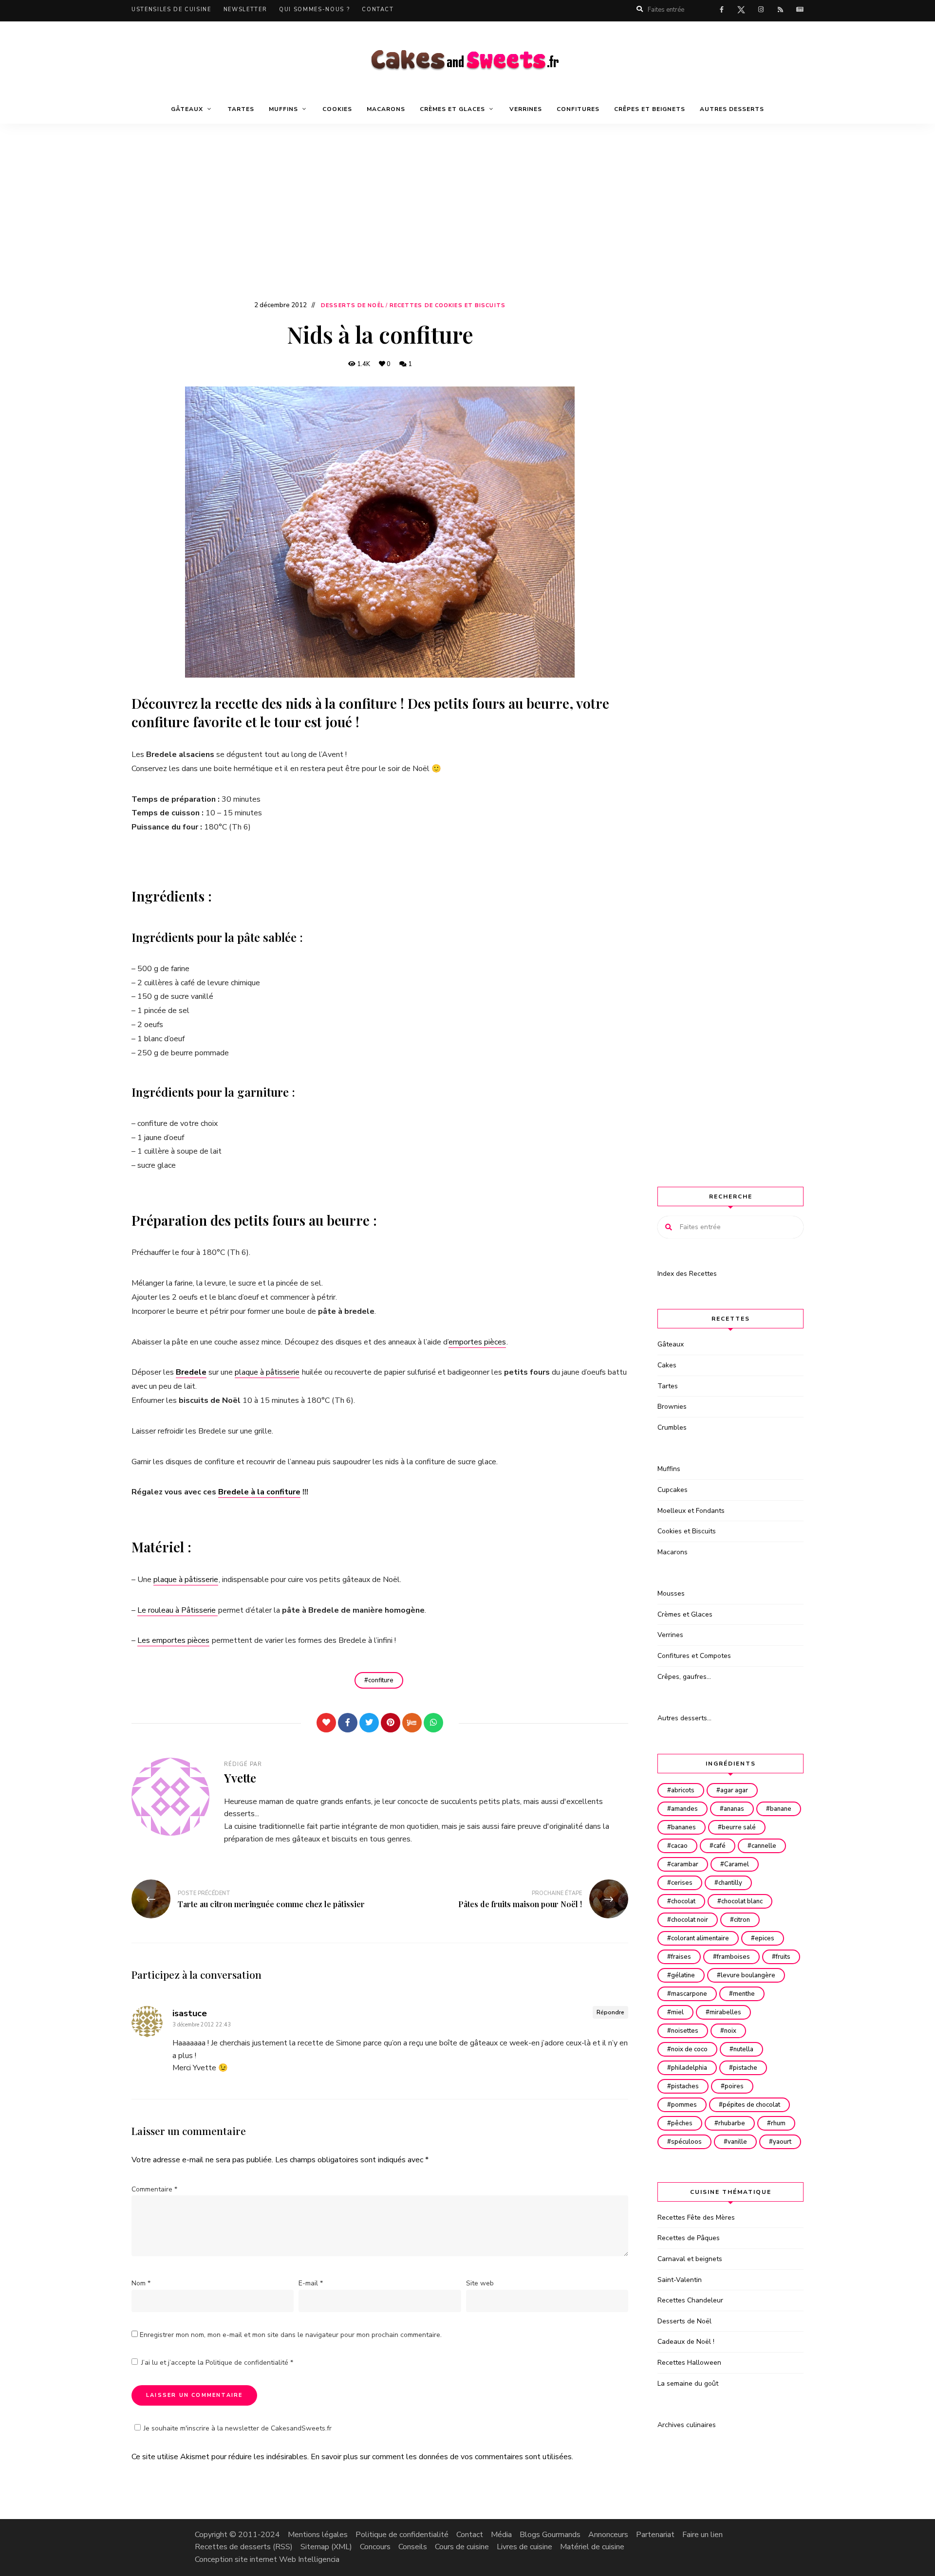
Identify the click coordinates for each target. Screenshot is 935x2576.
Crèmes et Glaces (685, 1614)
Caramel (737, 1864)
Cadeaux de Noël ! (686, 2342)
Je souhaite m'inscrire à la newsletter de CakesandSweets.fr (238, 2428)
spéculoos (686, 2142)
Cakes (667, 1365)
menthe (744, 1994)
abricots (683, 1790)
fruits (783, 1957)
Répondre (610, 2012)
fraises (681, 1957)
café (720, 1846)
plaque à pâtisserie (267, 1372)
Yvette (240, 1778)
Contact (378, 9)
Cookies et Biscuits (687, 1531)
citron (742, 1920)
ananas (734, 1809)
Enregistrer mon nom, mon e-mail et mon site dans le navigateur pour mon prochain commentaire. (291, 2335)
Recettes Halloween (689, 2363)
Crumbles (672, 1427)
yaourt (782, 2142)
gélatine (683, 1975)
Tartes (241, 109)
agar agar (734, 1790)
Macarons (386, 109)
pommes (684, 2105)
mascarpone (689, 1994)
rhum (778, 2123)
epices (765, 1938)
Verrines (526, 109)
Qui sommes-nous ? (314, 9)
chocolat (683, 1901)
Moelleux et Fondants (691, 1511)
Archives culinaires (687, 2425)
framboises (733, 1957)
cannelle (764, 1846)
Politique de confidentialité (248, 2363)
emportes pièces (477, 1342)
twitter (741, 12)
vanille (737, 2142)
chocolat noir (690, 1920)
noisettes (685, 2031)
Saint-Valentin (680, 2280)
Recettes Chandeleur (690, 2300)
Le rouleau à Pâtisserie (178, 1610)
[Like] (326, 1723)
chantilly (730, 1883)
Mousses (671, 1593)
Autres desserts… (684, 1718)
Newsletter (245, 9)
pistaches (685, 2086)
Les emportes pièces (173, 1640)
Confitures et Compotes (694, 1656)
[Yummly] (412, 1723)
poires (734, 2086)
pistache (745, 2068)
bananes (683, 1827)
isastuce (190, 2013)
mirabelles (725, 2012)
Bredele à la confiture (259, 1492)
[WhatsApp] (433, 1723)
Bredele (191, 1372)
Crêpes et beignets (650, 109)
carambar (685, 1864)
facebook (722, 10)
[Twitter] (369, 1723)
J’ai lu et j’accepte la (217, 2363)
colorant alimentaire (700, 1938)
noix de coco (689, 2049)
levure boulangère (748, 1975)
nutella (743, 2049)
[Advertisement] (467, 226)
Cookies (337, 109)
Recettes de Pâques (689, 2238)
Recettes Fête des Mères (696, 2217)
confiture (381, 1680)
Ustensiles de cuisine (171, 9)
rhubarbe (732, 2123)
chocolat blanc (742, 1901)
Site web (480, 2283)
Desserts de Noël (353, 305)
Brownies (672, 1407)
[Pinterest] (391, 1723)
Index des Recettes (687, 1274)
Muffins (669, 1469)
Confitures (578, 109)
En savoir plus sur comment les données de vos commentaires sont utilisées (441, 2457)
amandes (684, 1809)
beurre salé (739, 1827)
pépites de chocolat (751, 2105)
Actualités (800, 10)
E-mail (311, 2283)
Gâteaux (671, 1344)
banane (781, 1809)
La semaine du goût (688, 2383)
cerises (682, 1883)
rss (780, 10)
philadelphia (689, 2068)
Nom (141, 2283)
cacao (679, 1846)
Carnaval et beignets (690, 2259)
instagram (761, 10)
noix (730, 2031)
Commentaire (154, 2189)
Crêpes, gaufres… (684, 1677)
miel (677, 2012)
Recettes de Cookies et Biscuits (448, 305)
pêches (682, 2123)
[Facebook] (348, 1723)
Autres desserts (732, 109)
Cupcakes (673, 1490)
